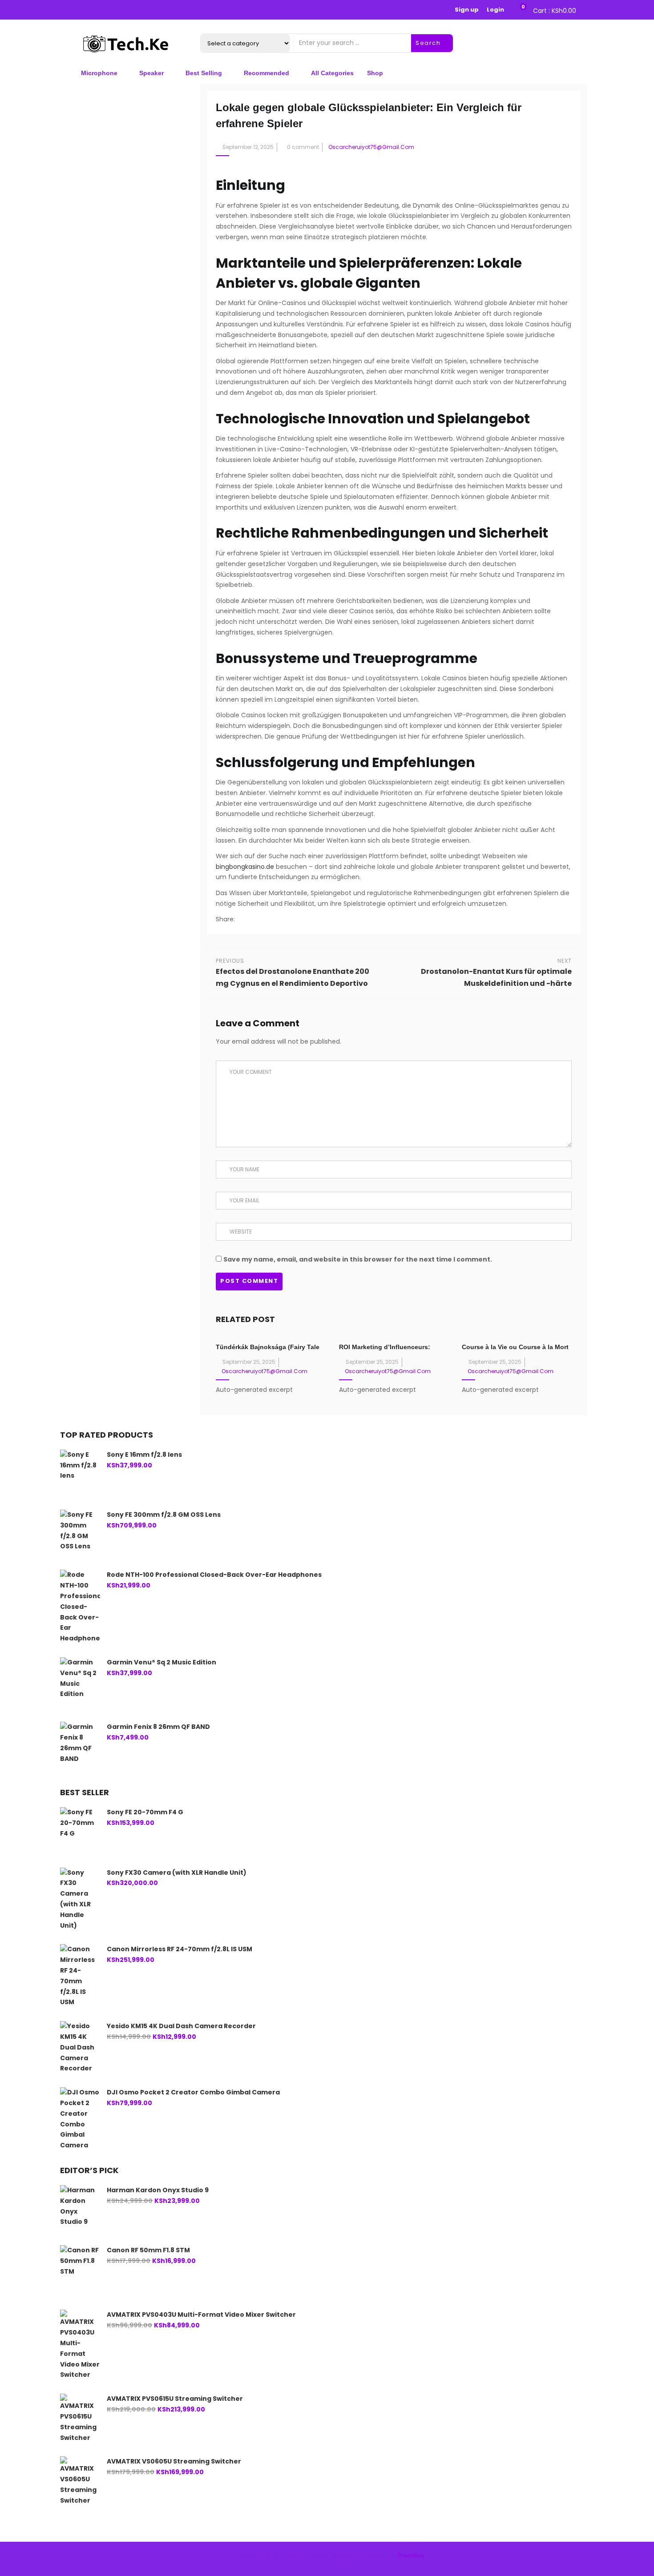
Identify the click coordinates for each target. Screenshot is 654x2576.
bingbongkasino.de (245, 867)
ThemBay (411, 2555)
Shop (375, 73)
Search (429, 43)
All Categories (332, 73)
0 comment (303, 147)
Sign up (467, 10)
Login (495, 10)
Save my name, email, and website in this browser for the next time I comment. (358, 1259)
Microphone (99, 73)
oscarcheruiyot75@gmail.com (371, 147)
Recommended (266, 73)
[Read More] (301, 1390)
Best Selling (204, 73)
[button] (553, 10)
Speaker (151, 73)
